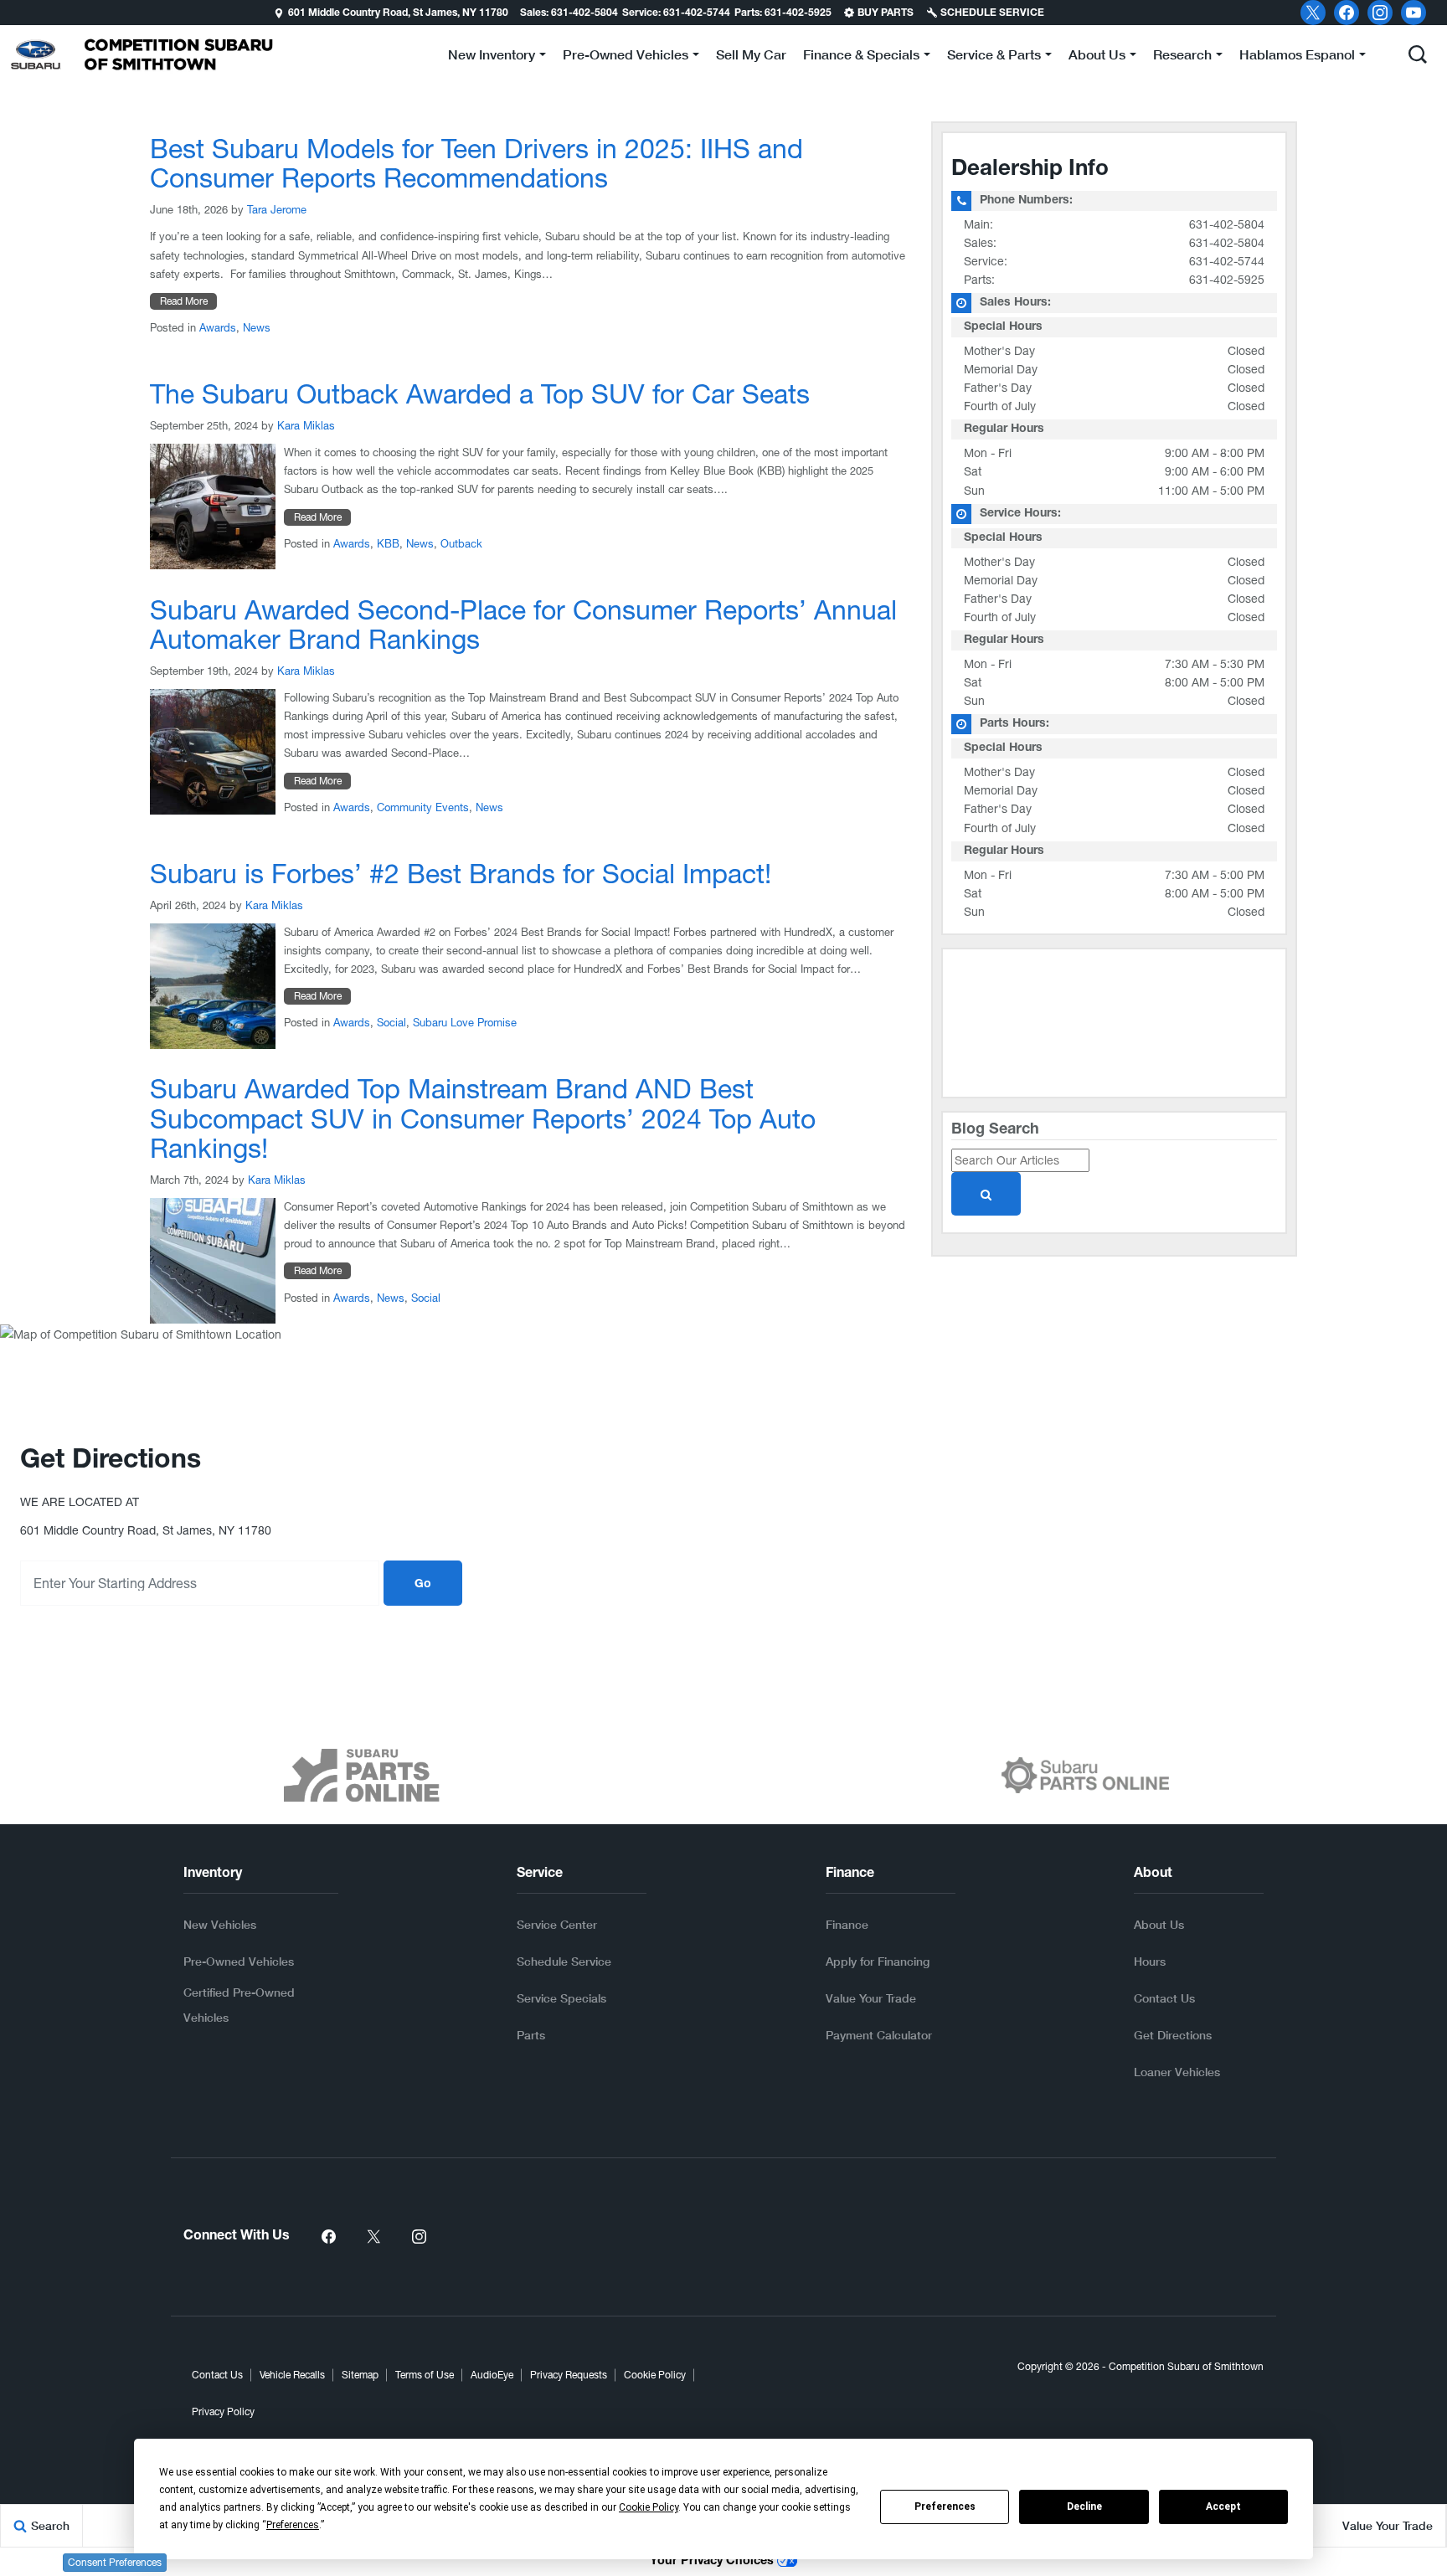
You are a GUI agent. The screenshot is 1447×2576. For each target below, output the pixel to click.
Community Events (423, 807)
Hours (1150, 1961)
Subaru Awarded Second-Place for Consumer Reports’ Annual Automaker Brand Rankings (523, 625)
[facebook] (1347, 13)
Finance (847, 1924)
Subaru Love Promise (465, 1023)
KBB (388, 544)
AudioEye (492, 2375)
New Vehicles (220, 1924)
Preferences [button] (293, 2525)
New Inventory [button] (491, 57)
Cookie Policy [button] (649, 2507)
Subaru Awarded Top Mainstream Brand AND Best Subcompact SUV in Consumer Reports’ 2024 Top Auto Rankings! (483, 1118)
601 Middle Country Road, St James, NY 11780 (398, 13)
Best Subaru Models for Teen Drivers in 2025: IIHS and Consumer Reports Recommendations (476, 163)
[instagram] (1380, 13)
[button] (14, 13)
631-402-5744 (1227, 261)
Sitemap (360, 2375)
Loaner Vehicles (1177, 2072)
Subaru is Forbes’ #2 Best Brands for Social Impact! (461, 874)
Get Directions (1173, 2035)
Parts (531, 2035)
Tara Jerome (277, 210)
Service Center (557, 1924)
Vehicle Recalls (292, 2375)
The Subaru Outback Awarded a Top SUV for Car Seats (480, 394)
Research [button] (1182, 57)
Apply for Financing (878, 1961)
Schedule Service (564, 1961)
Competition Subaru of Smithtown (1186, 2367)
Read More (184, 301)
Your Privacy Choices (713, 2562)
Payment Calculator (879, 2035)
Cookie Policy (655, 2375)
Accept (1223, 2507)
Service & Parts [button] (994, 57)
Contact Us (1164, 1998)
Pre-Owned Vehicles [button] (625, 57)
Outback (461, 544)
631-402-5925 (1227, 280)
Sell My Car (751, 54)
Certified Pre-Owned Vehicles (239, 2005)
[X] (1313, 13)
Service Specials (561, 1998)
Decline (1084, 2507)
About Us (1159, 1924)
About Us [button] (1097, 57)
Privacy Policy (223, 2412)
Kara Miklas (306, 426)
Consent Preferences (115, 2563)
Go (423, 1585)
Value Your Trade (871, 1998)
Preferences (945, 2507)
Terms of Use (425, 2375)
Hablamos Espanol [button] (1297, 57)
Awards (218, 328)
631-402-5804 (1227, 224)
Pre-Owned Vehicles (239, 1961)
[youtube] (1414, 13)
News (257, 328)
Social (391, 1023)
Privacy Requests (569, 2375)
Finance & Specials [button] (861, 57)
